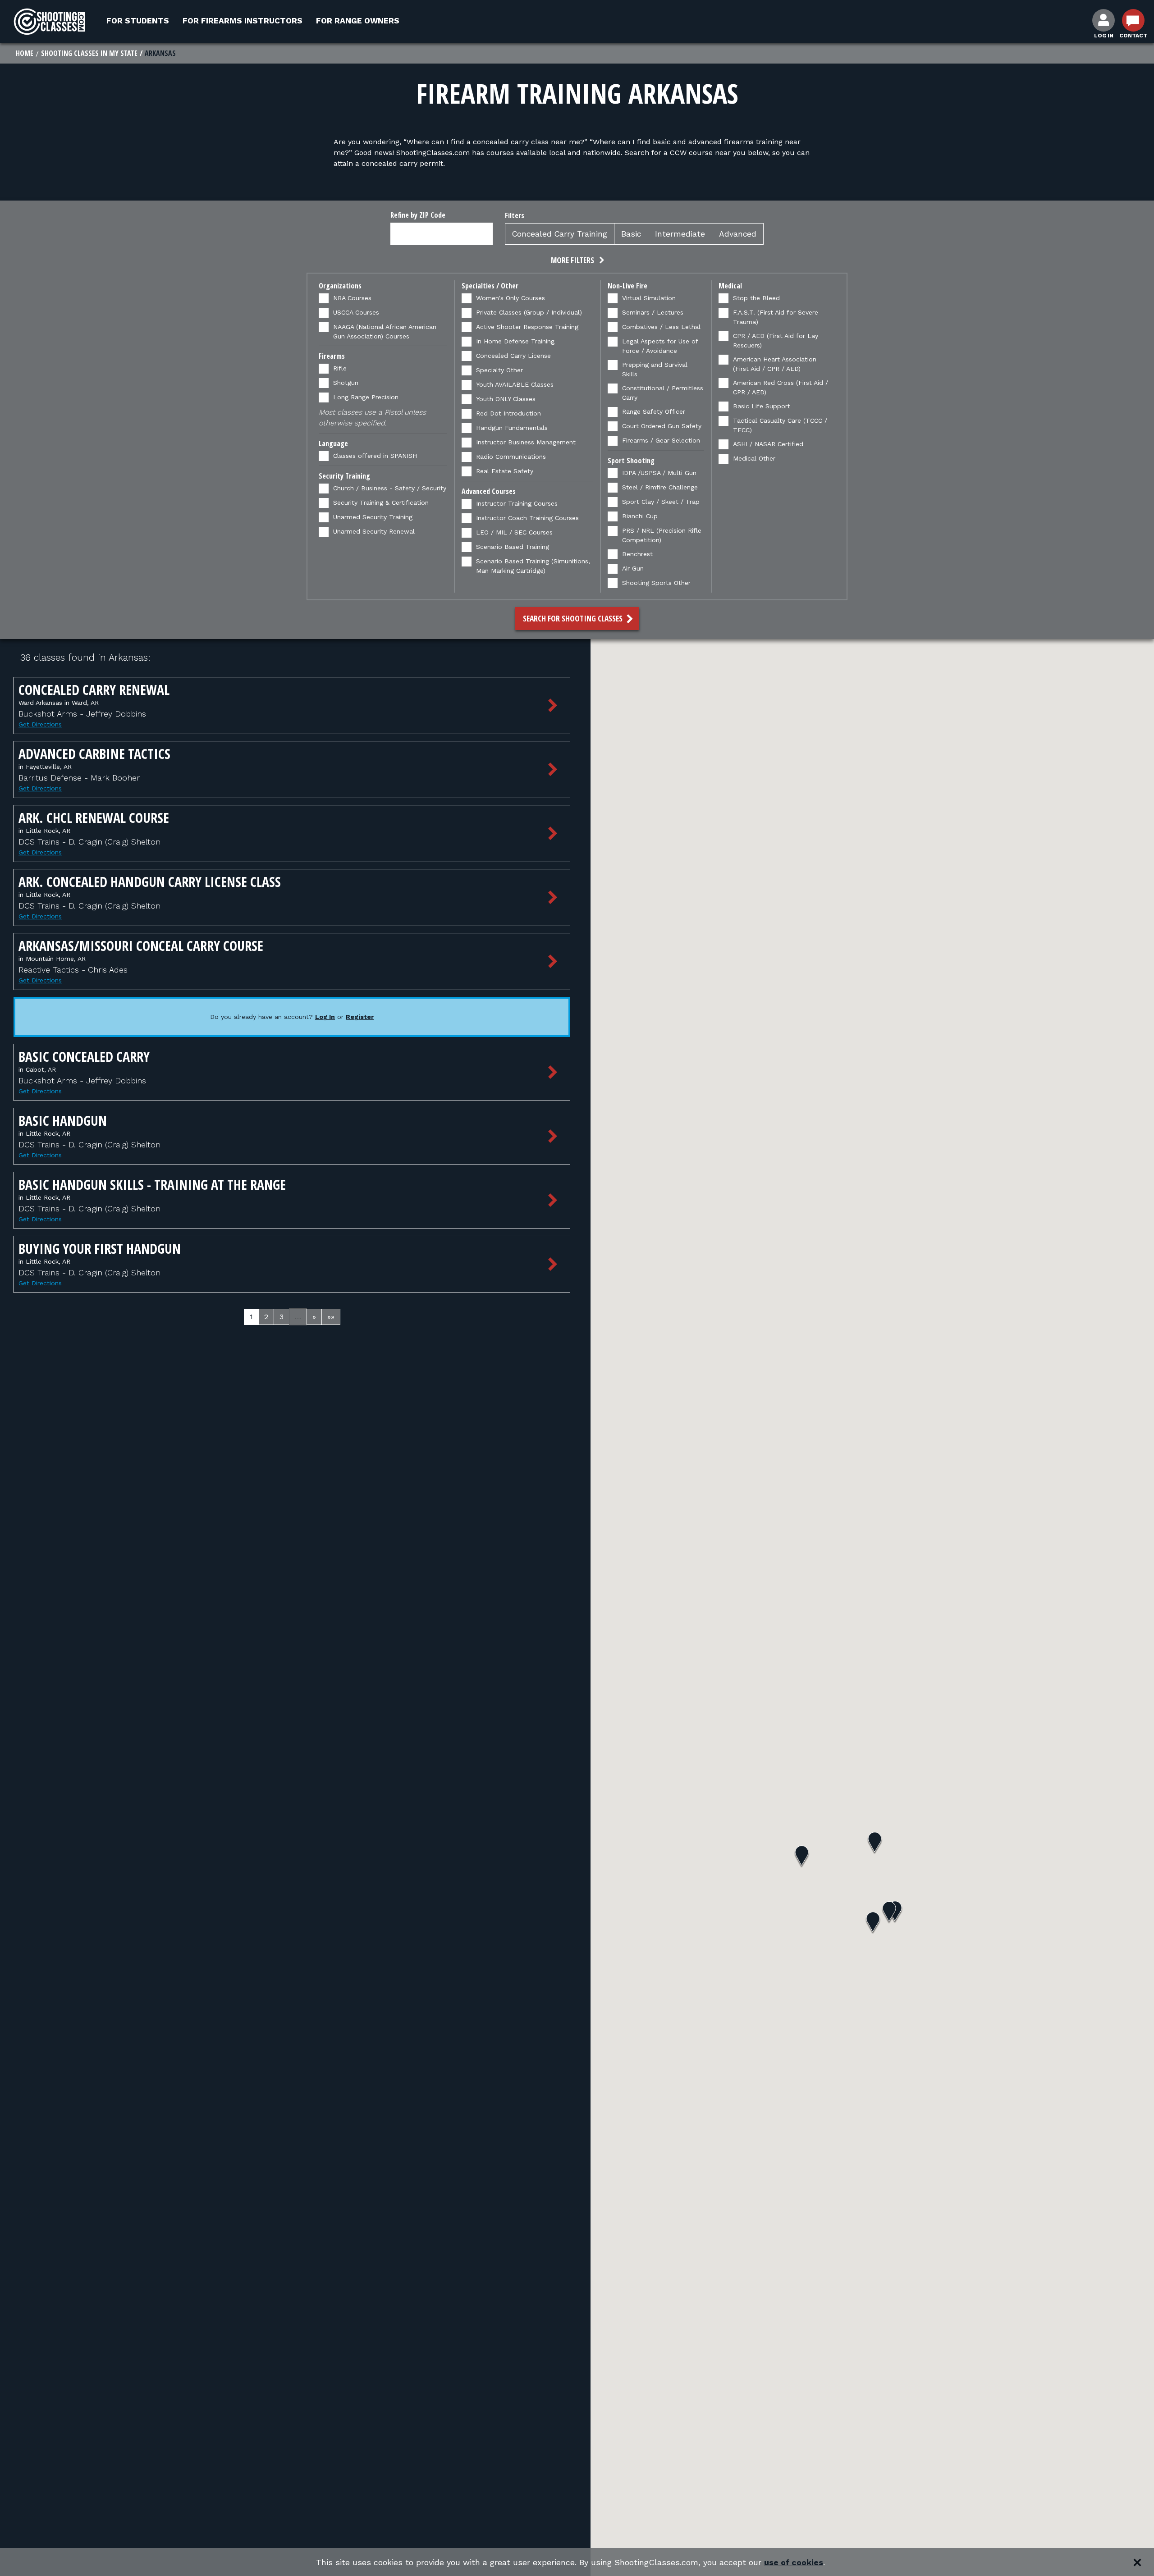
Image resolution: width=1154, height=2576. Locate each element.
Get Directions (40, 724)
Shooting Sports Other (656, 583)
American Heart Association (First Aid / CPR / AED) (775, 364)
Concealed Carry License (513, 356)
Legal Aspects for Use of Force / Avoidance (660, 346)
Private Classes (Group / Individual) (529, 312)
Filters (515, 215)
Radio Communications (511, 457)
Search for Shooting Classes (574, 618)
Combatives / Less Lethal (661, 327)
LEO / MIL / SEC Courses (514, 532)
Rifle (340, 368)
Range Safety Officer (654, 411)
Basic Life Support (762, 406)
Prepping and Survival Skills (655, 369)
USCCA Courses (356, 312)
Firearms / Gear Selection (661, 440)
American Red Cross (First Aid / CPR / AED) (781, 387)
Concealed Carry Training (560, 234)
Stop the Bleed (756, 298)
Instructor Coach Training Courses (527, 518)
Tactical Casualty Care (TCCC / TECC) (780, 425)
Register (360, 1017)
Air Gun (633, 568)
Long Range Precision (366, 397)
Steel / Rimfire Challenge (660, 487)
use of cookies (794, 2562)
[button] (577, 261)
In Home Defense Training (515, 341)
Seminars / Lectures (653, 312)
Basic (631, 234)
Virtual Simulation (649, 298)
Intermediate (680, 234)
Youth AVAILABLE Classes (515, 384)
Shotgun (346, 383)
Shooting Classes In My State (89, 53)
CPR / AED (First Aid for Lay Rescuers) (776, 340)
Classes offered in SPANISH (375, 456)
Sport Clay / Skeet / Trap (661, 502)
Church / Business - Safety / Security (390, 488)
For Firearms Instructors (243, 21)
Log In (325, 1017)
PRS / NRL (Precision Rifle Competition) (662, 535)
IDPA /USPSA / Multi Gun (659, 473)
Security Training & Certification (381, 502)
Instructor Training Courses (517, 503)
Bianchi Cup (640, 516)
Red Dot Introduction (508, 413)
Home (25, 53)
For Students (138, 21)
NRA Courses (352, 298)
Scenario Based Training (513, 547)
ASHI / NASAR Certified (768, 444)
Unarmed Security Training (373, 517)
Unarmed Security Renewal (374, 531)
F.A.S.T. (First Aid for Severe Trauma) (776, 317)
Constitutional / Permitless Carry (663, 393)
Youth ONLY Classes (506, 399)
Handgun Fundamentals (512, 428)
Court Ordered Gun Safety (662, 426)
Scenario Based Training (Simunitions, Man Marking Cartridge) (533, 566)
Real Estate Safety (505, 471)
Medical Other (754, 458)
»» (331, 1317)
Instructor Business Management (526, 442)
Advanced (738, 234)
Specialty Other (499, 370)
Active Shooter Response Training (527, 327)
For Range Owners (358, 21)
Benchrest (637, 554)
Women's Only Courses (511, 298)
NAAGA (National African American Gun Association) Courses (385, 331)
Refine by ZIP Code (418, 215)
